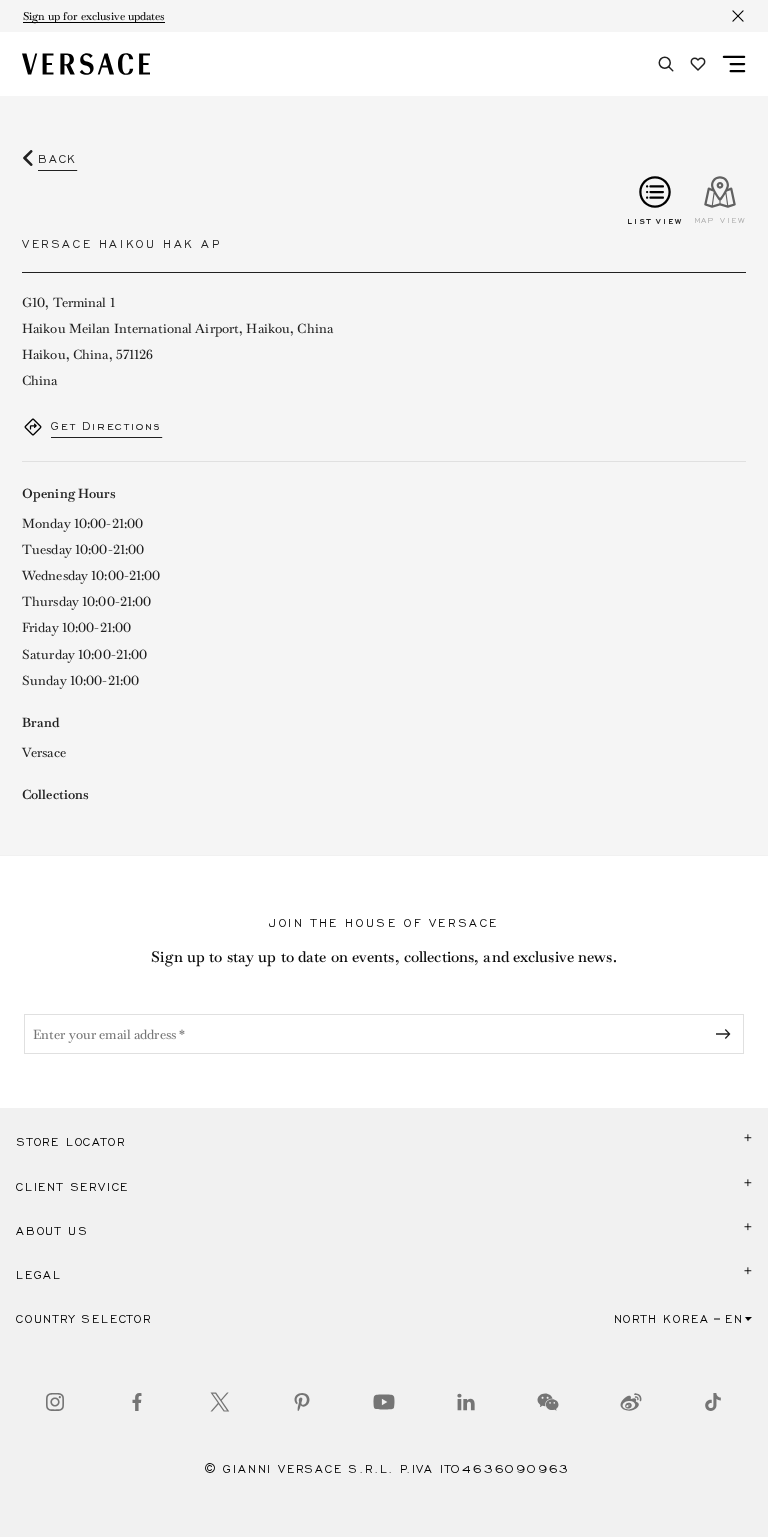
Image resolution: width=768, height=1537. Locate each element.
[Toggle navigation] (734, 64)
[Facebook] (137, 1402)
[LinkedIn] (466, 1402)
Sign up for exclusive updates (94, 16)
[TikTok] (713, 1402)
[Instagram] (55, 1402)
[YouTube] (384, 1402)
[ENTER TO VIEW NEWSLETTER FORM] (727, 1034)
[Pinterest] (302, 1402)
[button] (384, 1142)
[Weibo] (631, 1402)
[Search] (666, 64)
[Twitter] (220, 1402)
